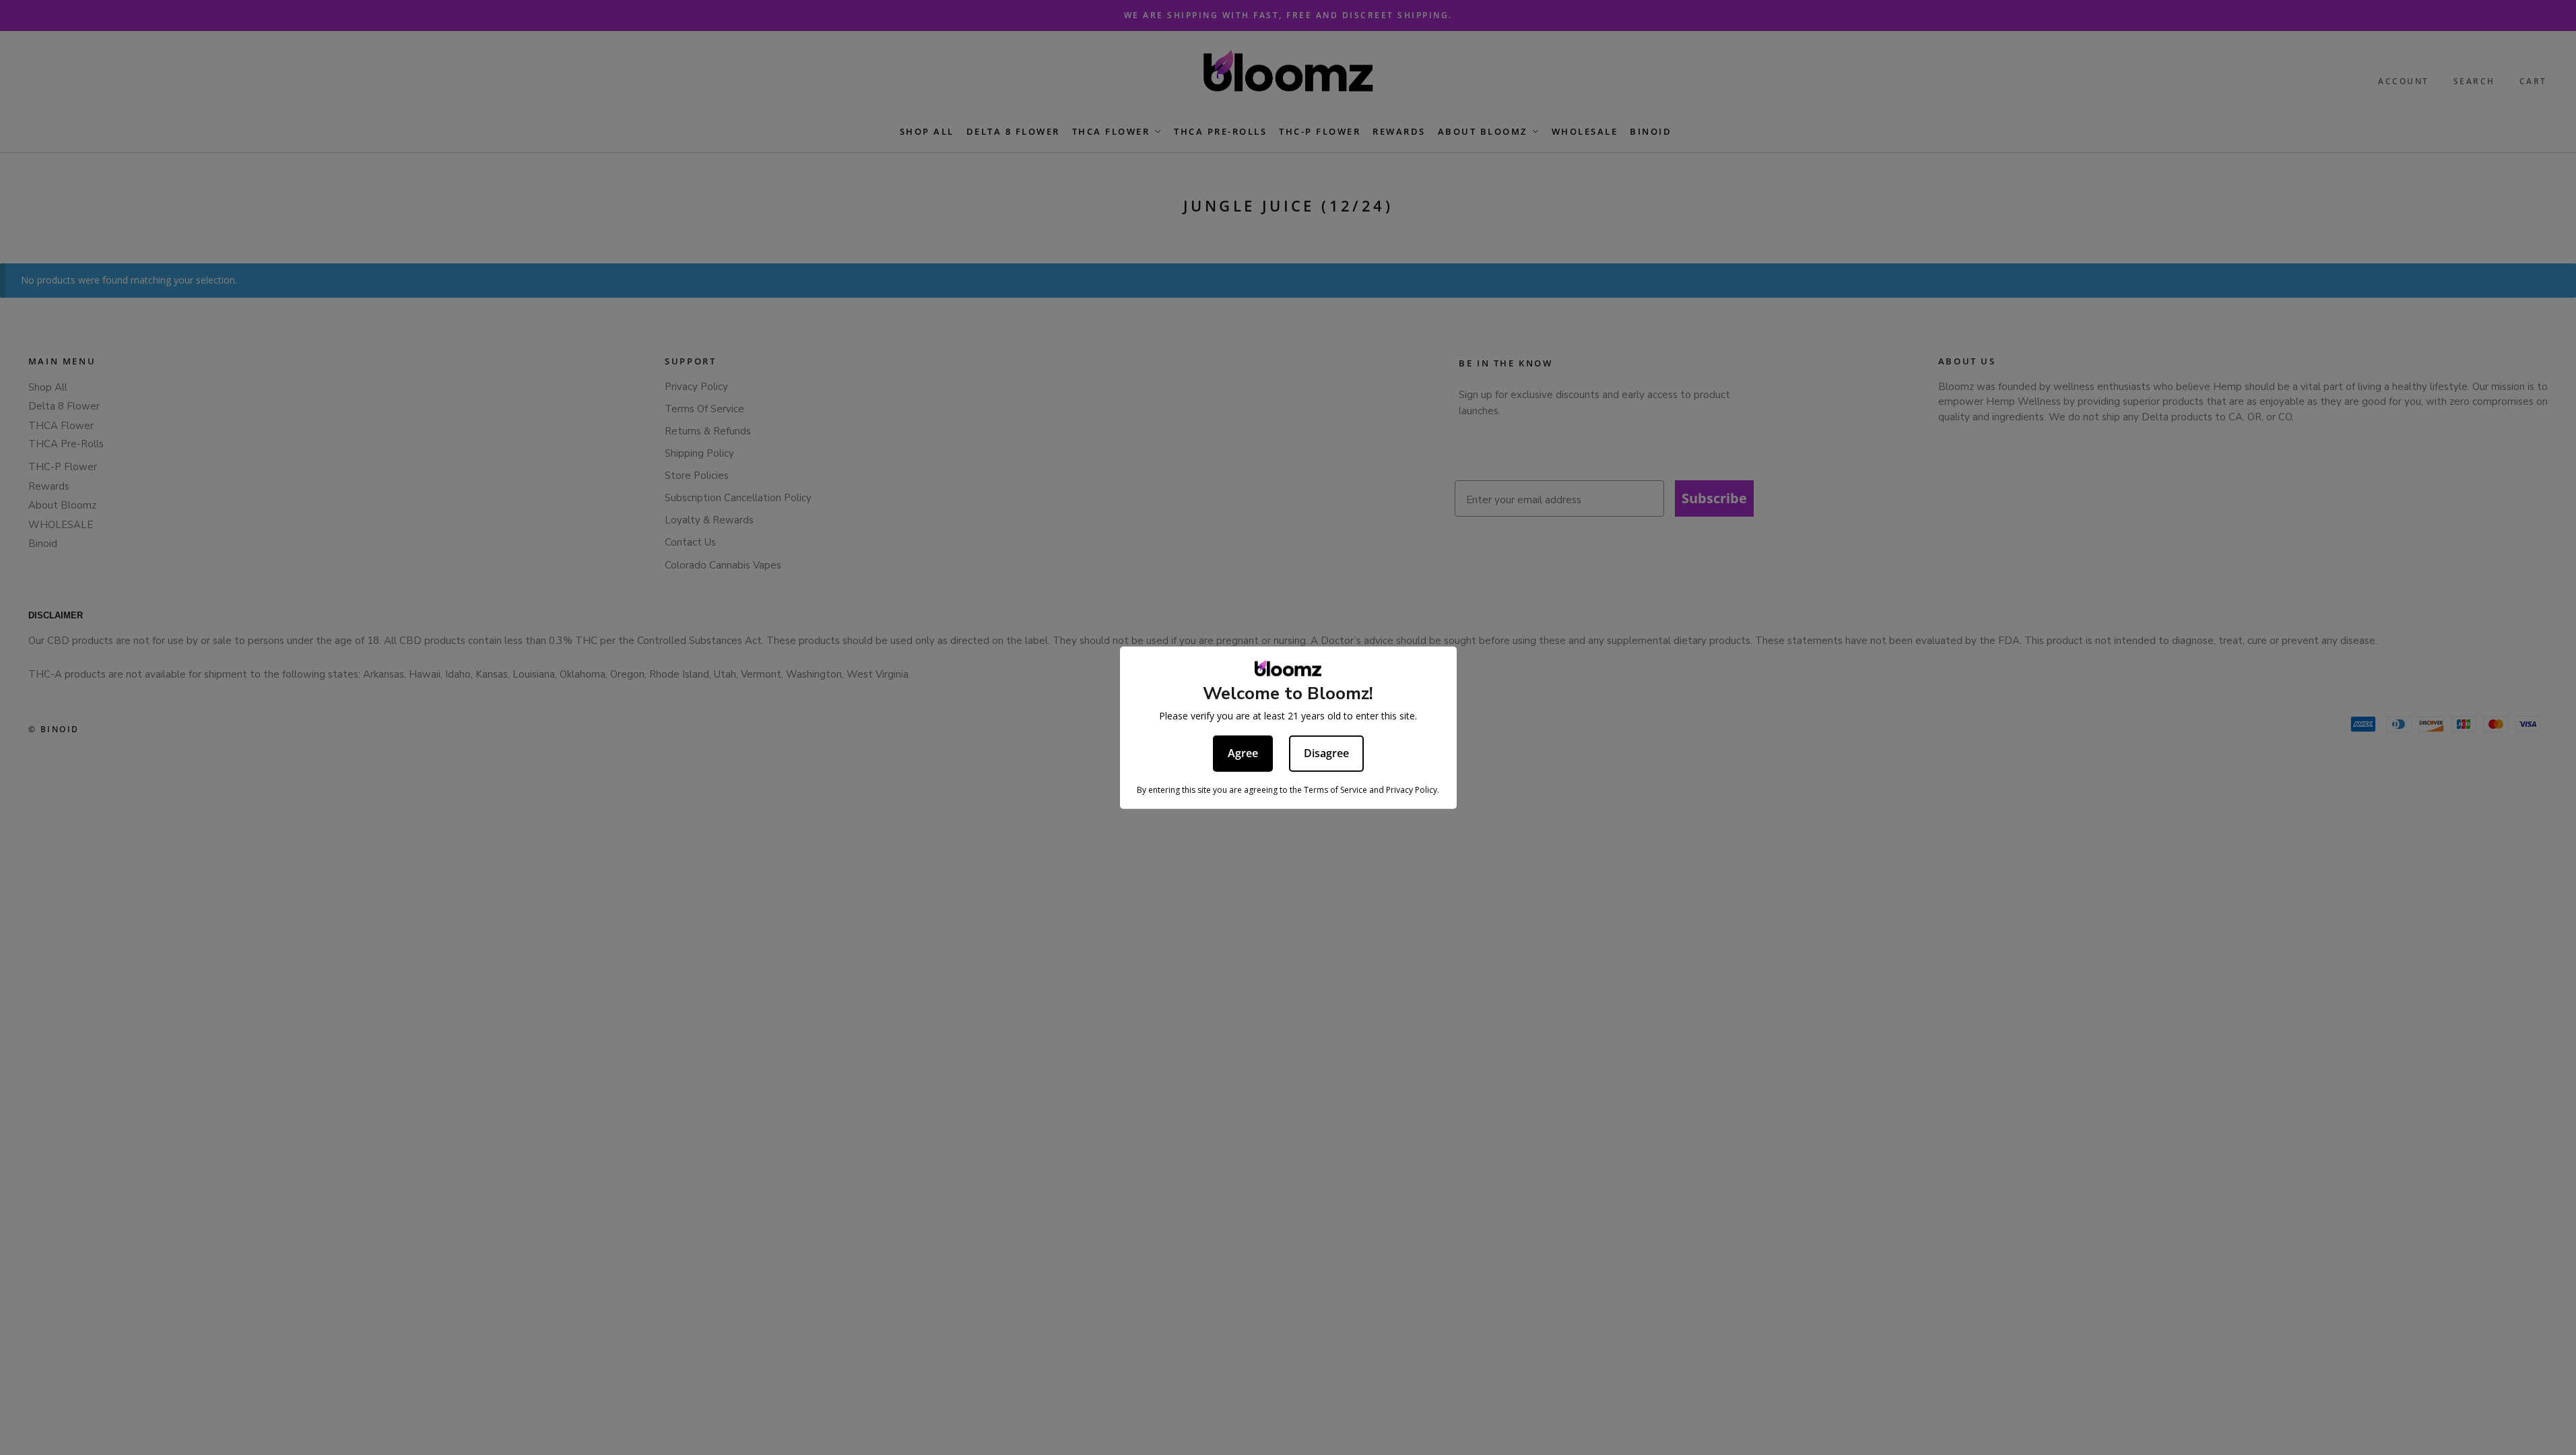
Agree (1243, 753)
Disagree (1326, 753)
